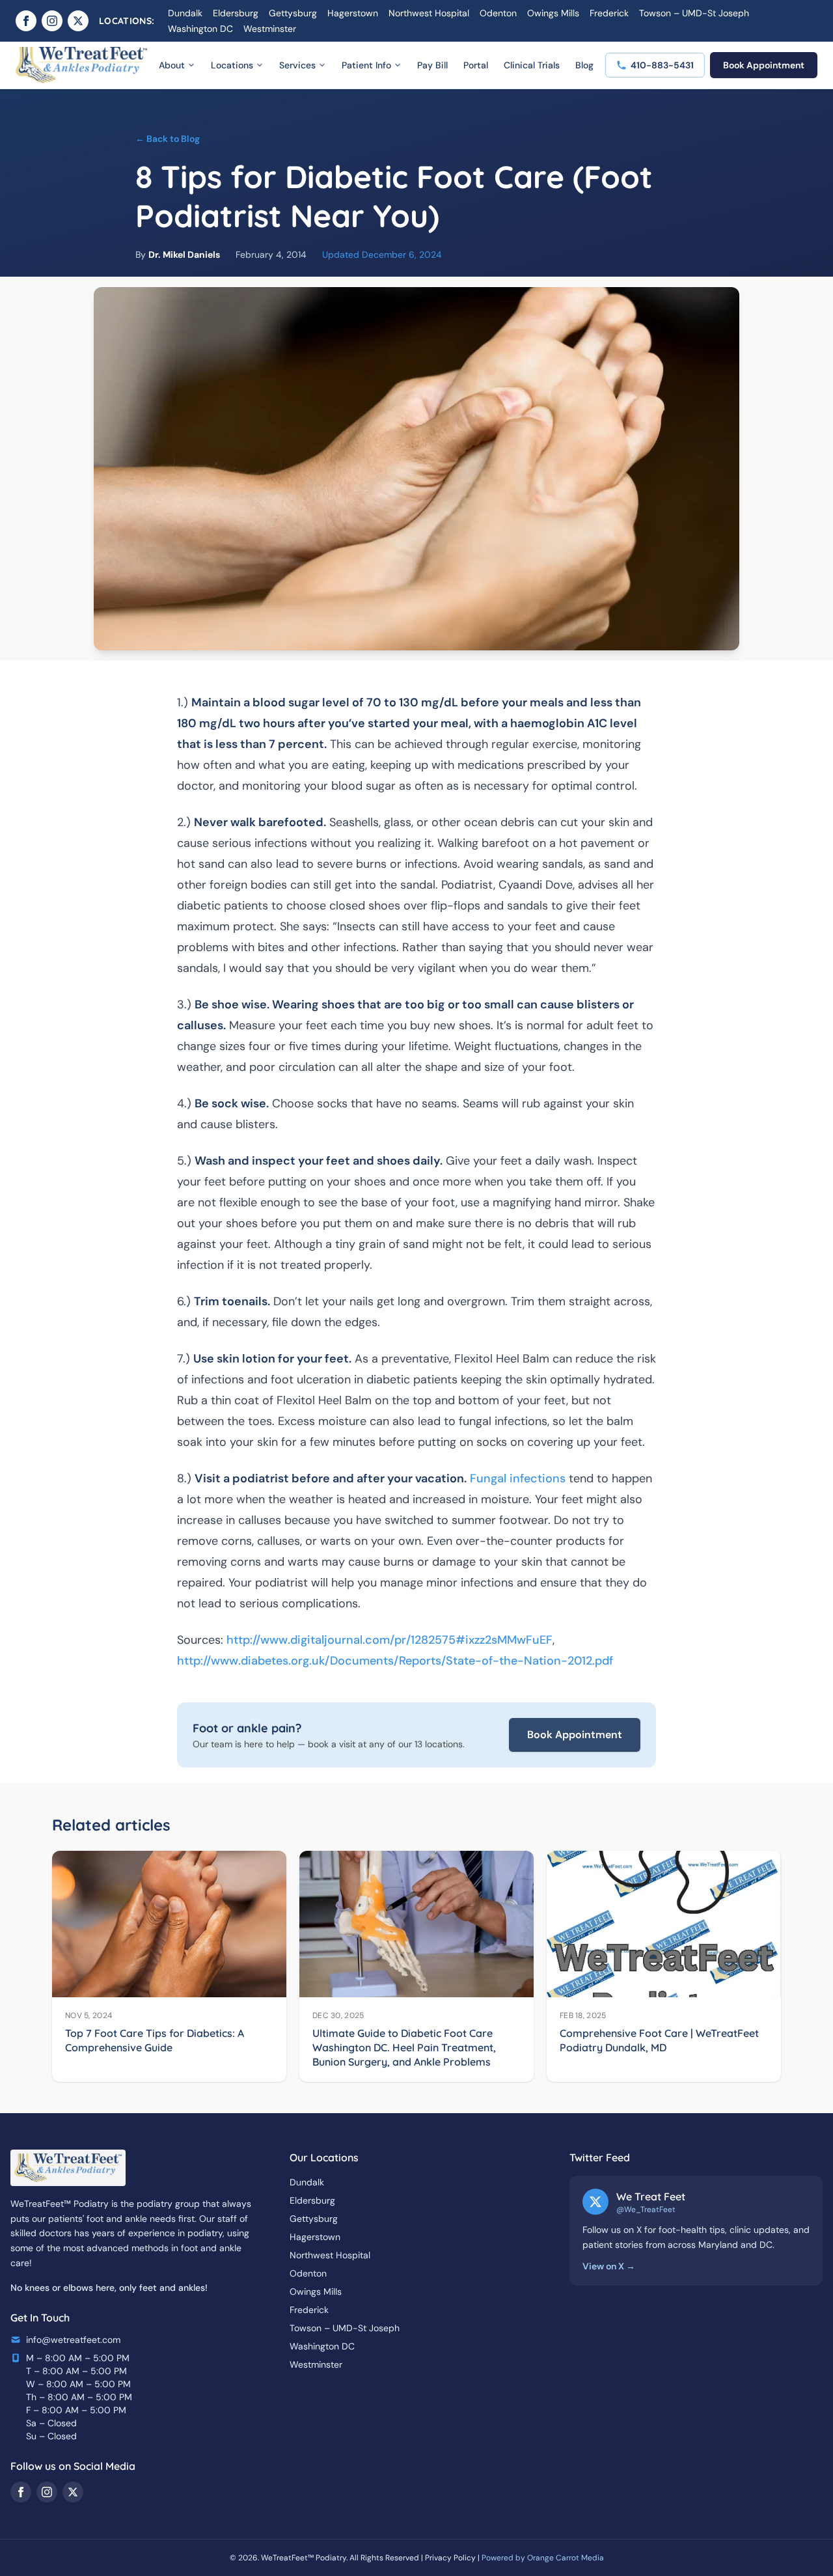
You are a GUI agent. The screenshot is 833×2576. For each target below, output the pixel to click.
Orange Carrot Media (566, 2558)
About (172, 65)
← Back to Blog (168, 139)
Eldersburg (236, 13)
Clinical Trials (532, 65)
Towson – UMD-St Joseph (694, 13)
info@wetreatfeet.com (73, 2340)
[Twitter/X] (78, 21)
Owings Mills (553, 13)
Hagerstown (353, 13)
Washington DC (200, 29)
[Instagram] (52, 21)
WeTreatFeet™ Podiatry (304, 2558)
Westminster (270, 29)
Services (297, 65)
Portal (476, 65)
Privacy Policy (450, 2558)
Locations (232, 65)
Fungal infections (518, 1478)
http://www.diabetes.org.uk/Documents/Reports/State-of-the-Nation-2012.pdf (395, 1661)
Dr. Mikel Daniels (184, 255)
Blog (584, 65)
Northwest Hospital (429, 13)
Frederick (609, 13)
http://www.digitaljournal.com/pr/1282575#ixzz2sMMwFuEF (389, 1640)
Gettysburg (293, 13)
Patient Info (366, 65)
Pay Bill (432, 65)
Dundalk (185, 13)
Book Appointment (764, 65)
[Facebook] (26, 21)
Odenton (498, 13)
